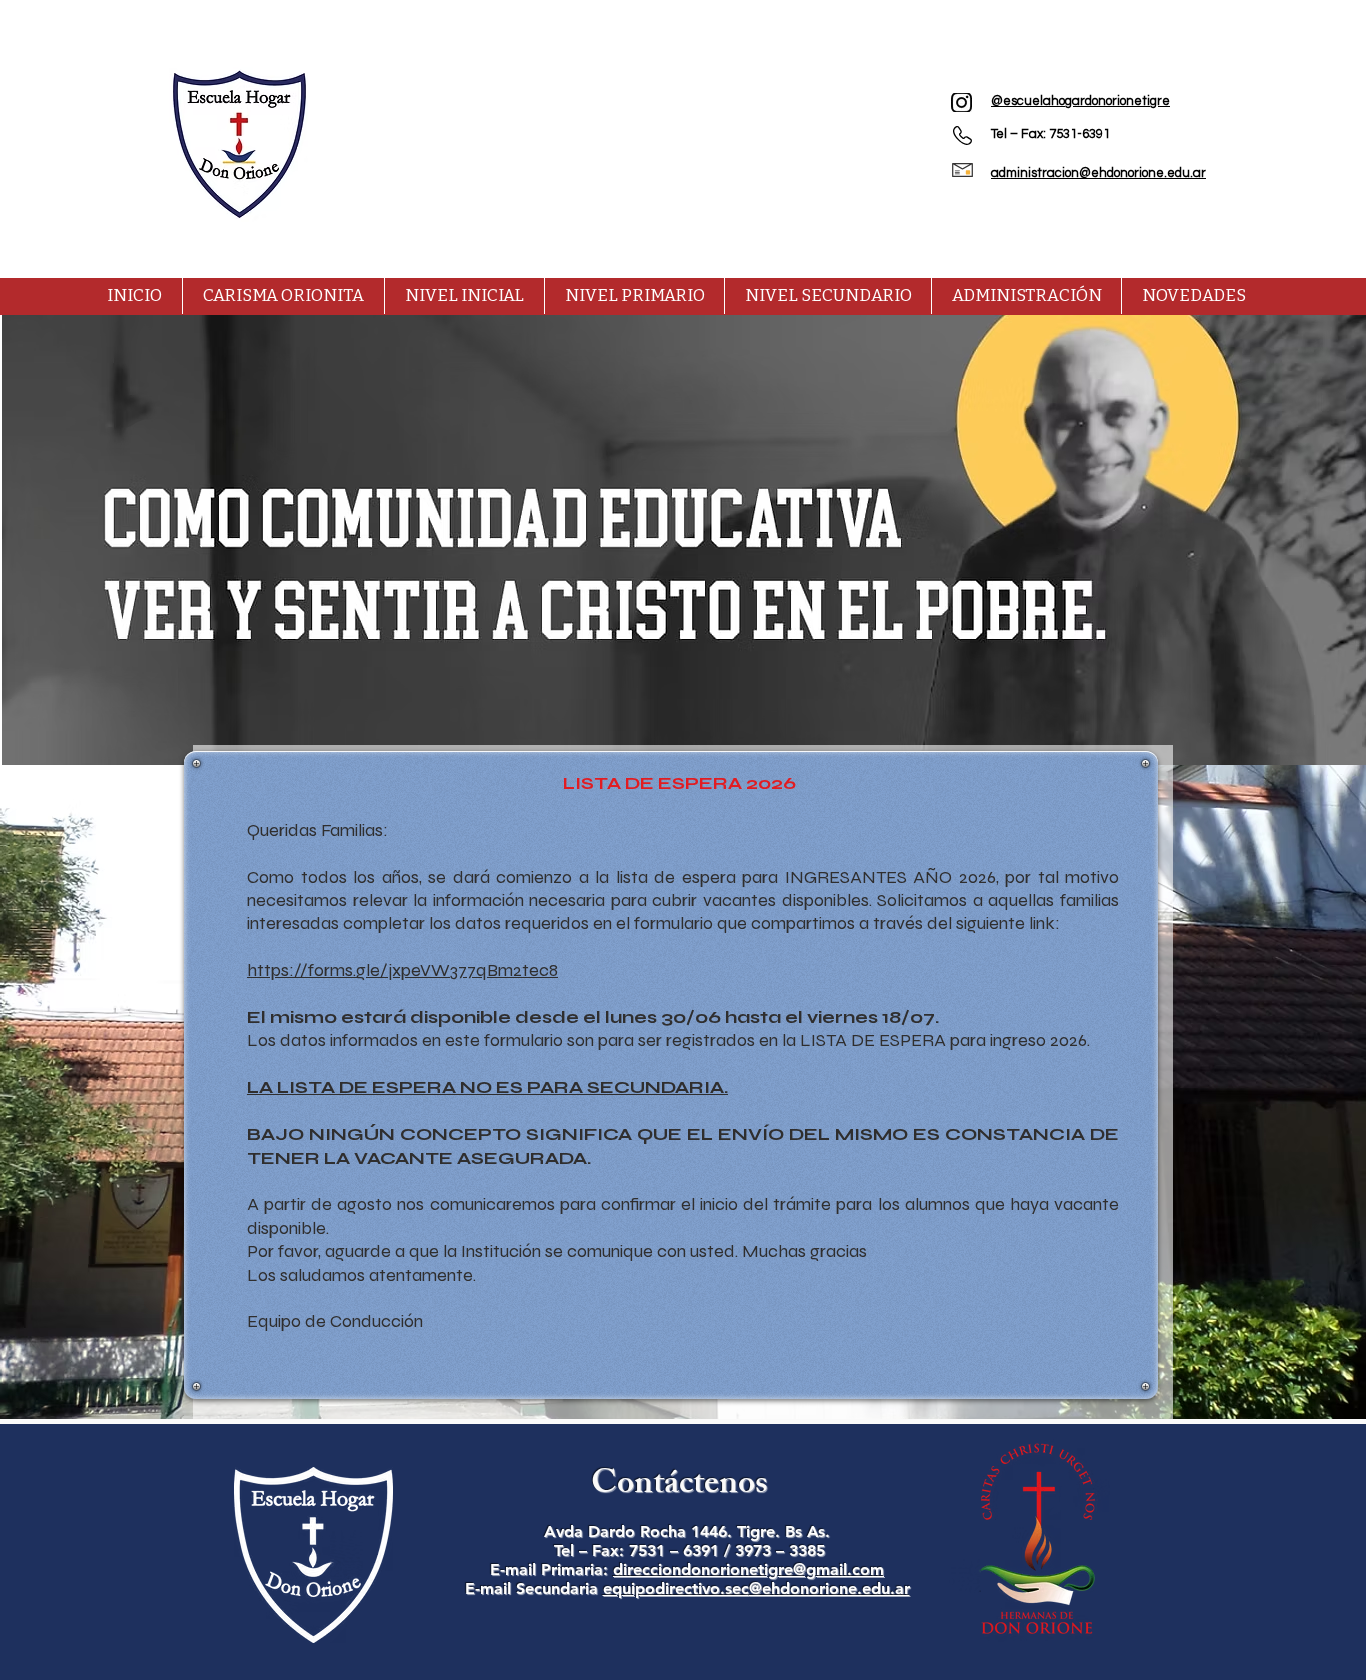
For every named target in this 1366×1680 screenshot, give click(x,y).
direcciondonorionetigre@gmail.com (748, 1569)
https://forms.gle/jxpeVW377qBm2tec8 (402, 970)
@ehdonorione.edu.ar (829, 1588)
